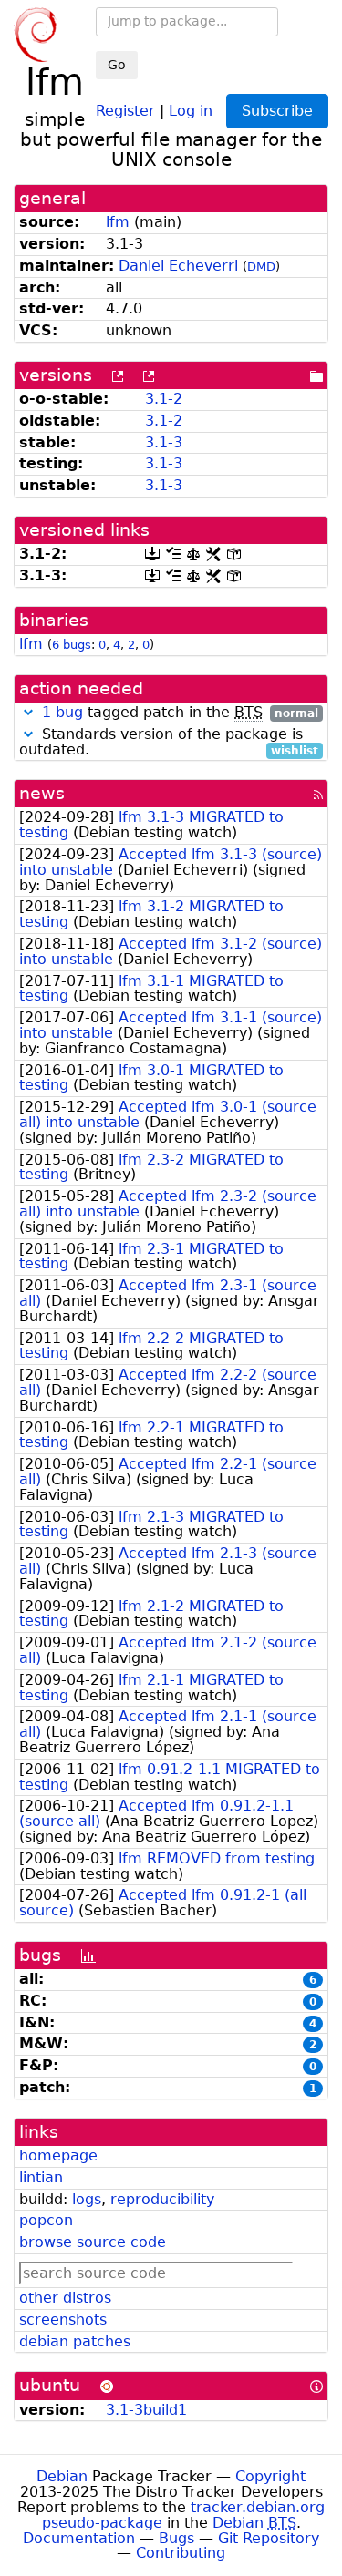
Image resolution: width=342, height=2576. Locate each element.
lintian (41, 2177)
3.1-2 (164, 399)
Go (117, 65)
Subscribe (277, 111)
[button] (28, 712)
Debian (62, 2476)
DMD (261, 267)
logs (87, 2199)
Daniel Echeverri (178, 266)
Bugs (176, 2538)
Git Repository (269, 2538)
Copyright (270, 2476)
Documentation (79, 2538)
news (42, 793)
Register (125, 110)
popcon (46, 2220)
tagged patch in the (180, 713)
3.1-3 (164, 442)
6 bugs (72, 645)
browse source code (93, 2242)
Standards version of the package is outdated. (169, 743)
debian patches (75, 2341)
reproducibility (162, 2199)
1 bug (62, 712)
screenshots (63, 2319)
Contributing (181, 2553)
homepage (58, 2155)
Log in (191, 110)
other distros (65, 2298)
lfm (118, 222)
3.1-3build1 (146, 2410)
